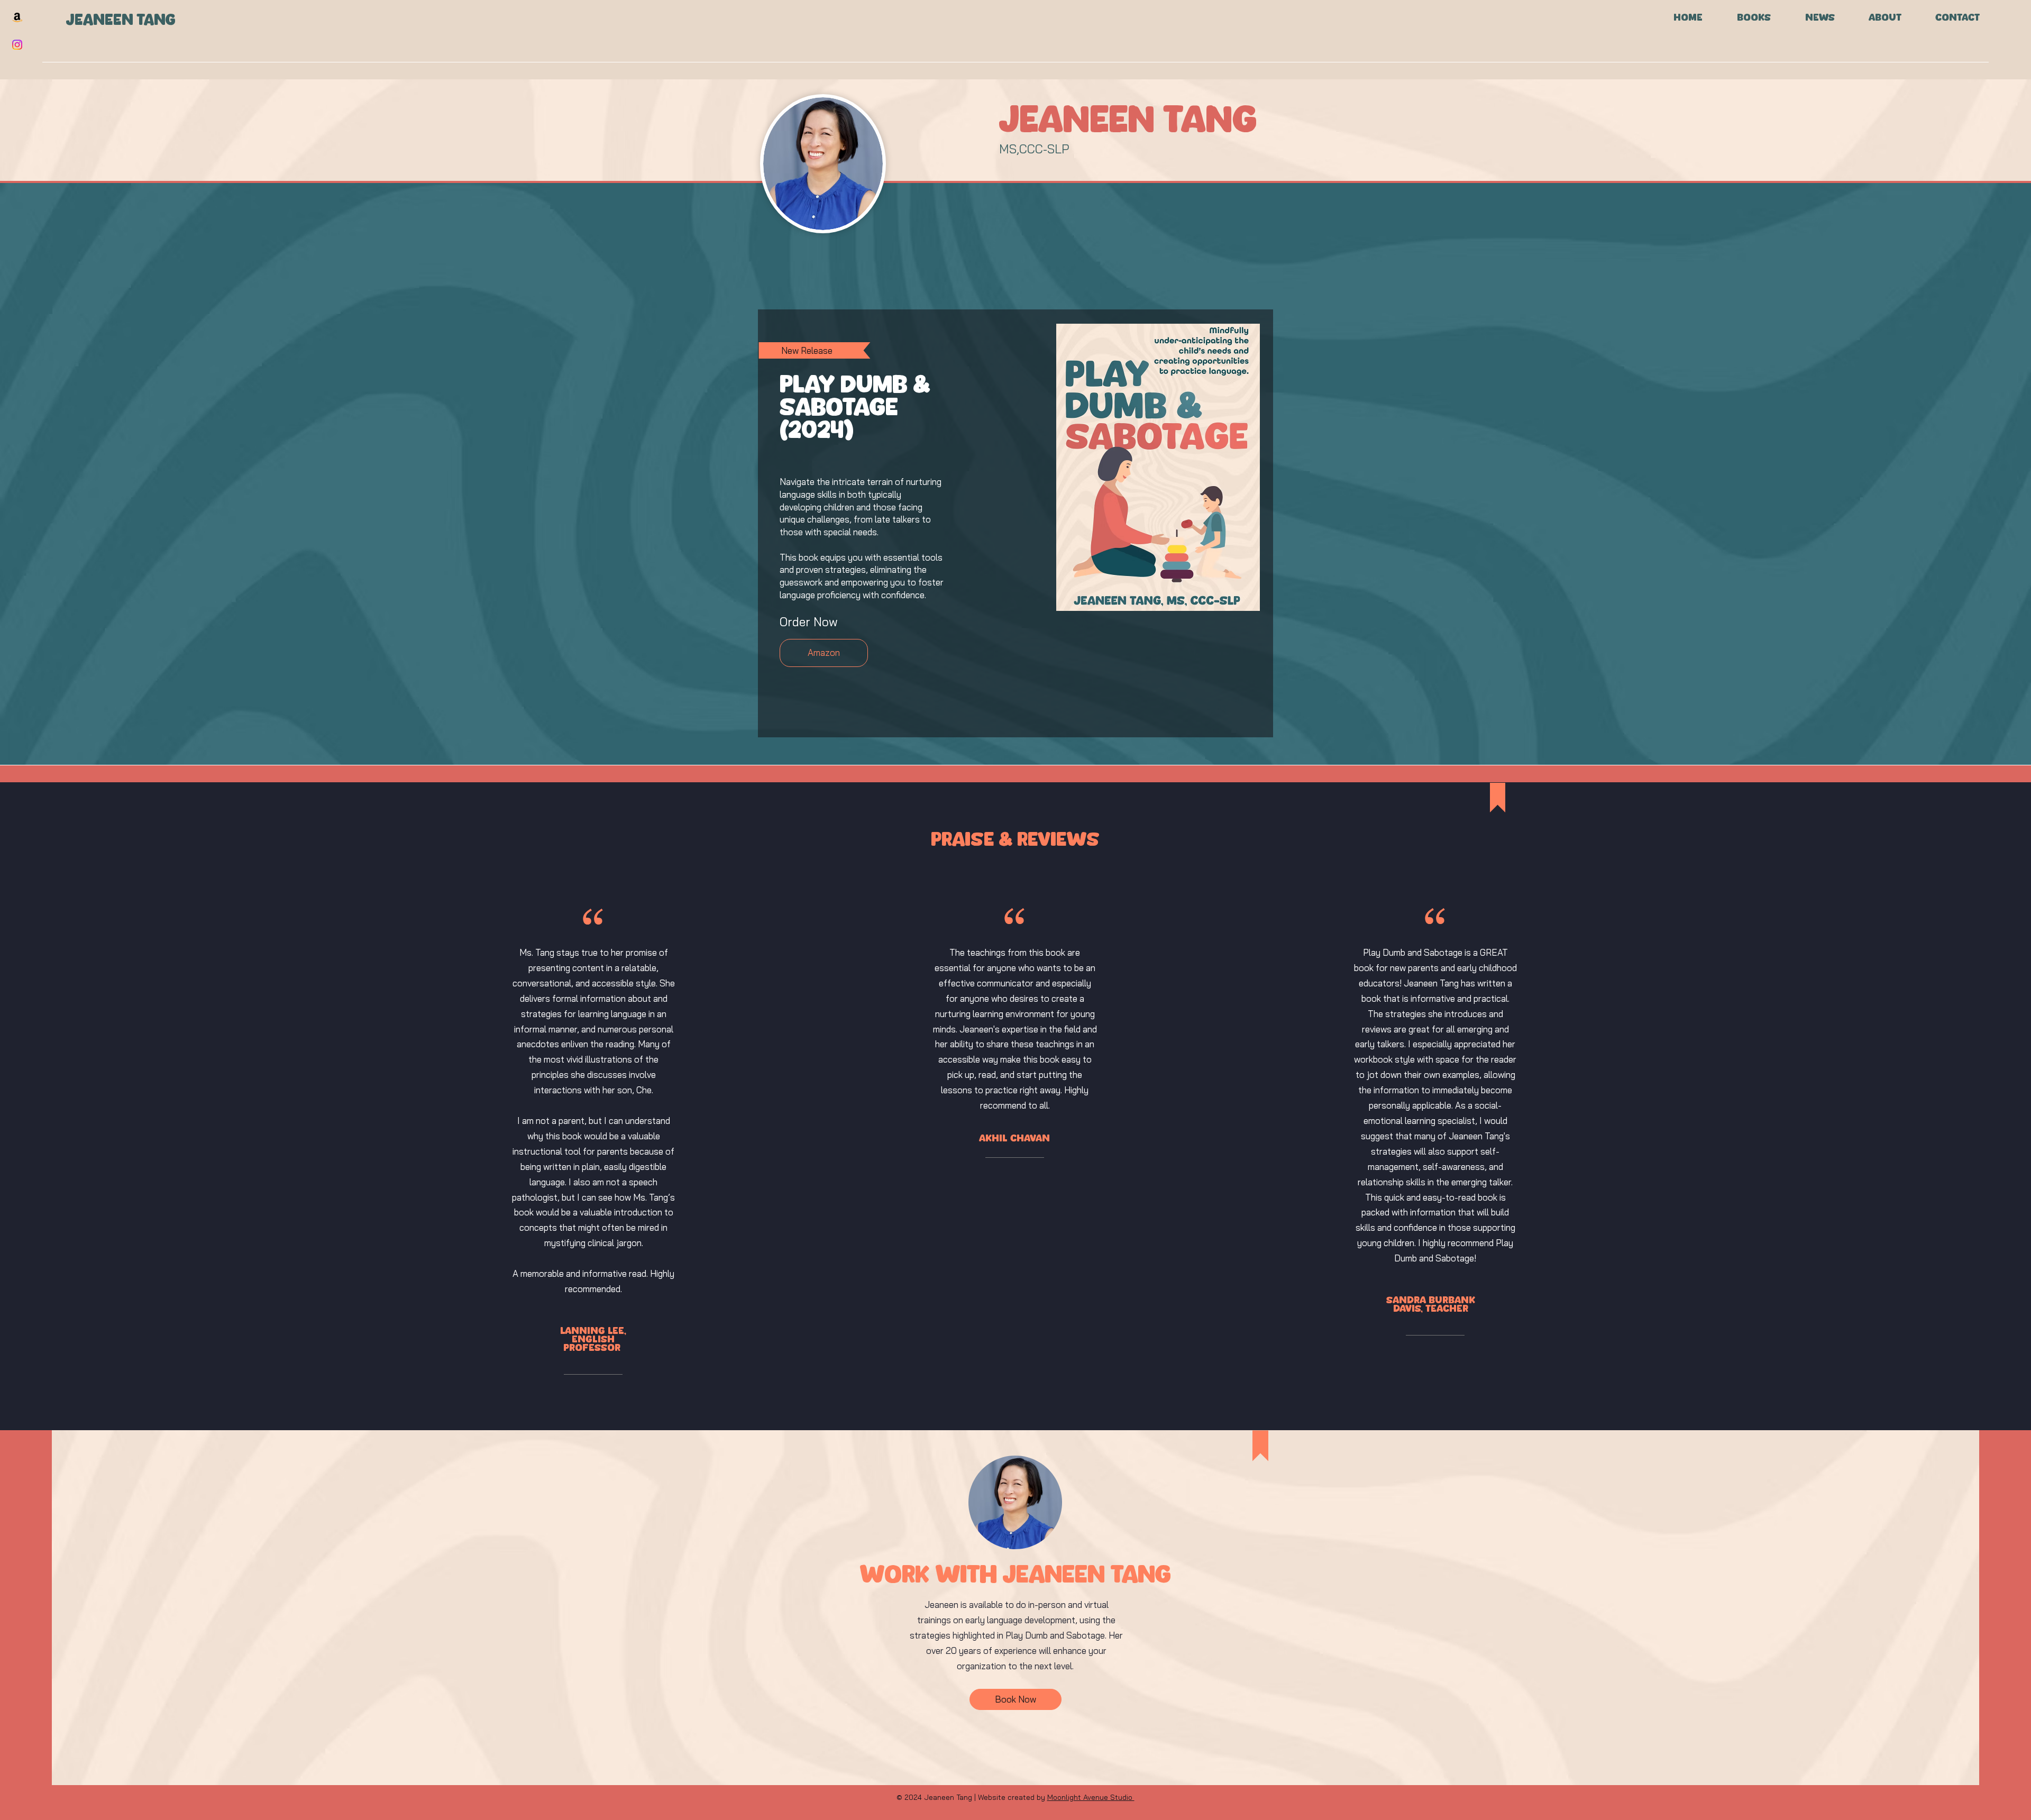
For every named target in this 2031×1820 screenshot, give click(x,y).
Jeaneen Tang (123, 20)
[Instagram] (17, 45)
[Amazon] (17, 17)
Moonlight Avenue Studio (1091, 1797)
